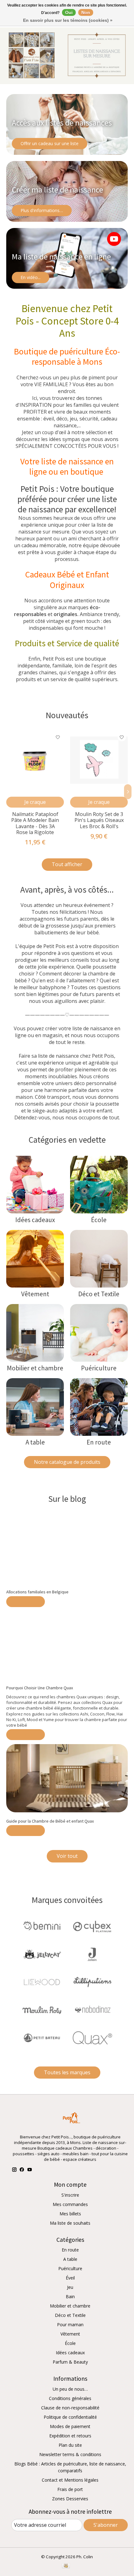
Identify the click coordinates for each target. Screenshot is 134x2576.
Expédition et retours (70, 2436)
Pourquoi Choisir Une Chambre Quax (40, 1688)
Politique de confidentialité (70, 2417)
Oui (69, 12)
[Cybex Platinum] (92, 1927)
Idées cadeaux (35, 1220)
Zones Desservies (70, 2499)
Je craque (35, 802)
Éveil (70, 2278)
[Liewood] (42, 1983)
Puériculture (99, 1368)
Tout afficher (67, 864)
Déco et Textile (99, 1294)
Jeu (70, 2287)
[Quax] (92, 2038)
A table (35, 1442)
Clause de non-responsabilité (70, 2408)
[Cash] (66, 2566)
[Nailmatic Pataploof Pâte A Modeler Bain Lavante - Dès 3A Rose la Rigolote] (35, 760)
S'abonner (106, 2525)
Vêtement (35, 1294)
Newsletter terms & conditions (70, 2454)
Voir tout (67, 1856)
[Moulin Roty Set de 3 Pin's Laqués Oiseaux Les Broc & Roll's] (99, 760)
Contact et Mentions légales (70, 2480)
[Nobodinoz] (92, 2011)
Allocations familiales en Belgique (37, 1592)
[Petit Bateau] (42, 2038)
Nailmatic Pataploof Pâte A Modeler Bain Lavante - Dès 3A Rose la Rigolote (35, 823)
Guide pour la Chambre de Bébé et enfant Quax (50, 1821)
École (99, 1220)
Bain (70, 2296)
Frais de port (70, 2489)
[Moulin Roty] (42, 2011)
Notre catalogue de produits (67, 1462)
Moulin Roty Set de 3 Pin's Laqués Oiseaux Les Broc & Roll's (99, 820)
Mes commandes (70, 2204)
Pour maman (70, 2325)
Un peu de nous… (70, 2389)
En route (99, 1442)
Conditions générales (70, 2398)
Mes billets (70, 2214)
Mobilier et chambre (35, 1368)
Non (86, 12)
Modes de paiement (70, 2426)
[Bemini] (42, 1927)
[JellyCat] (42, 1955)
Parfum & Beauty (70, 2362)
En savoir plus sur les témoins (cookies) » (68, 20)
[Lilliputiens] (92, 1983)
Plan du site (70, 2445)
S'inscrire (70, 2195)
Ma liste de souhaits (70, 2223)
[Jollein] (92, 1955)
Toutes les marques (67, 2072)
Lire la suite (26, 1602)
